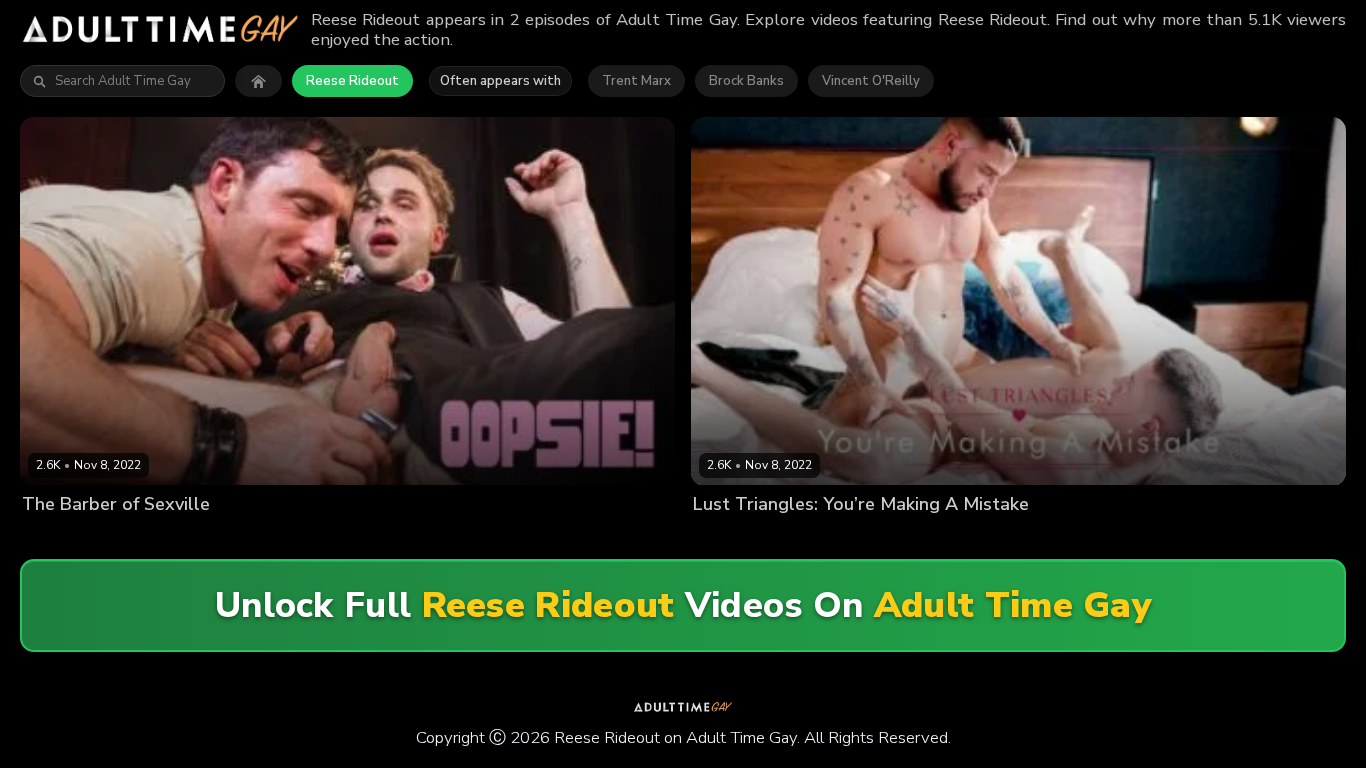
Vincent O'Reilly (871, 81)
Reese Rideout (352, 81)
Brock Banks (746, 81)
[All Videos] (258, 81)
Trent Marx (636, 81)
